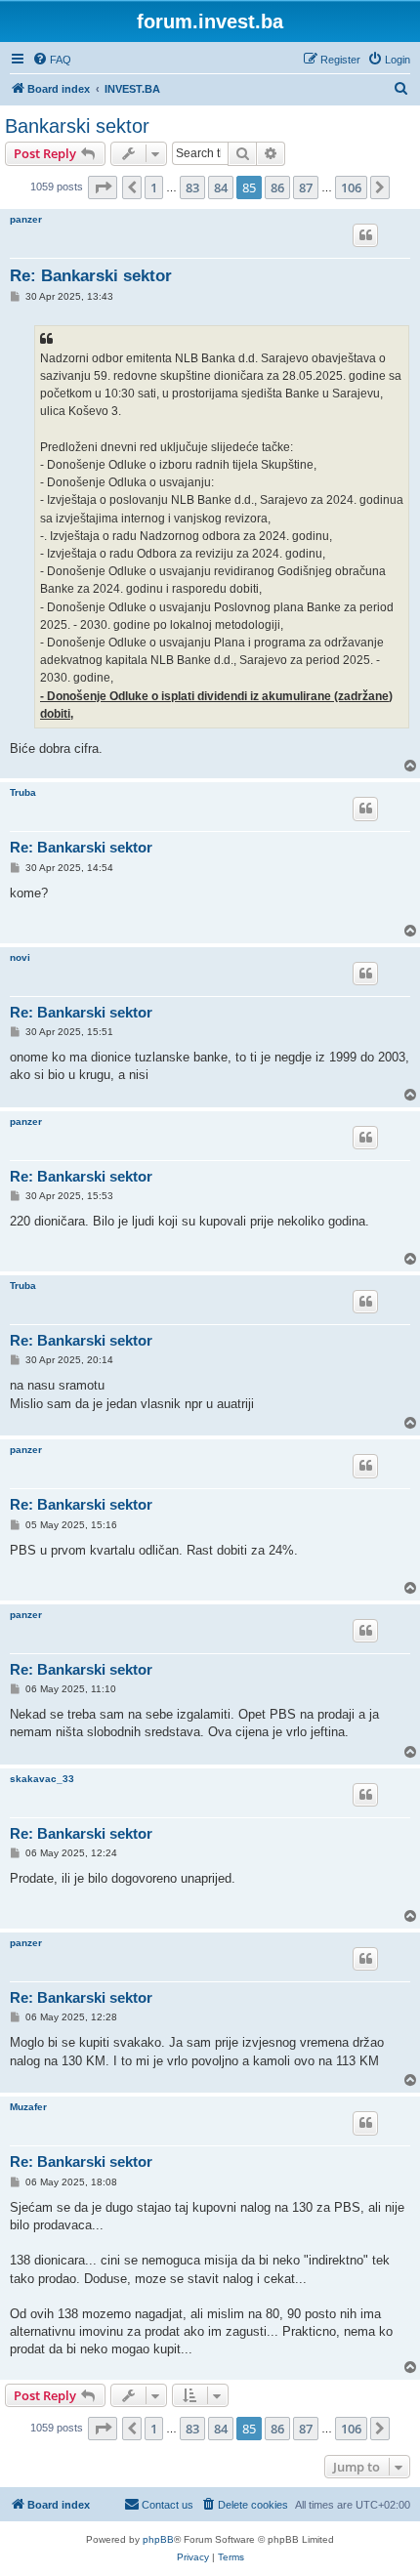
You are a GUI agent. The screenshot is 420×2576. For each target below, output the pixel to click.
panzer (26, 219)
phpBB (158, 2539)
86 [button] (277, 187)
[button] (103, 187)
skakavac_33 (42, 1779)
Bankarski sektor (77, 126)
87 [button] (306, 187)
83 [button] (192, 187)
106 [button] (351, 187)
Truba (23, 792)
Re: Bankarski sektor (91, 276)
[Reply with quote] (365, 235)
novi (20, 957)
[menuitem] (52, 60)
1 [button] (154, 187)
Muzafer (28, 2107)
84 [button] (221, 187)
